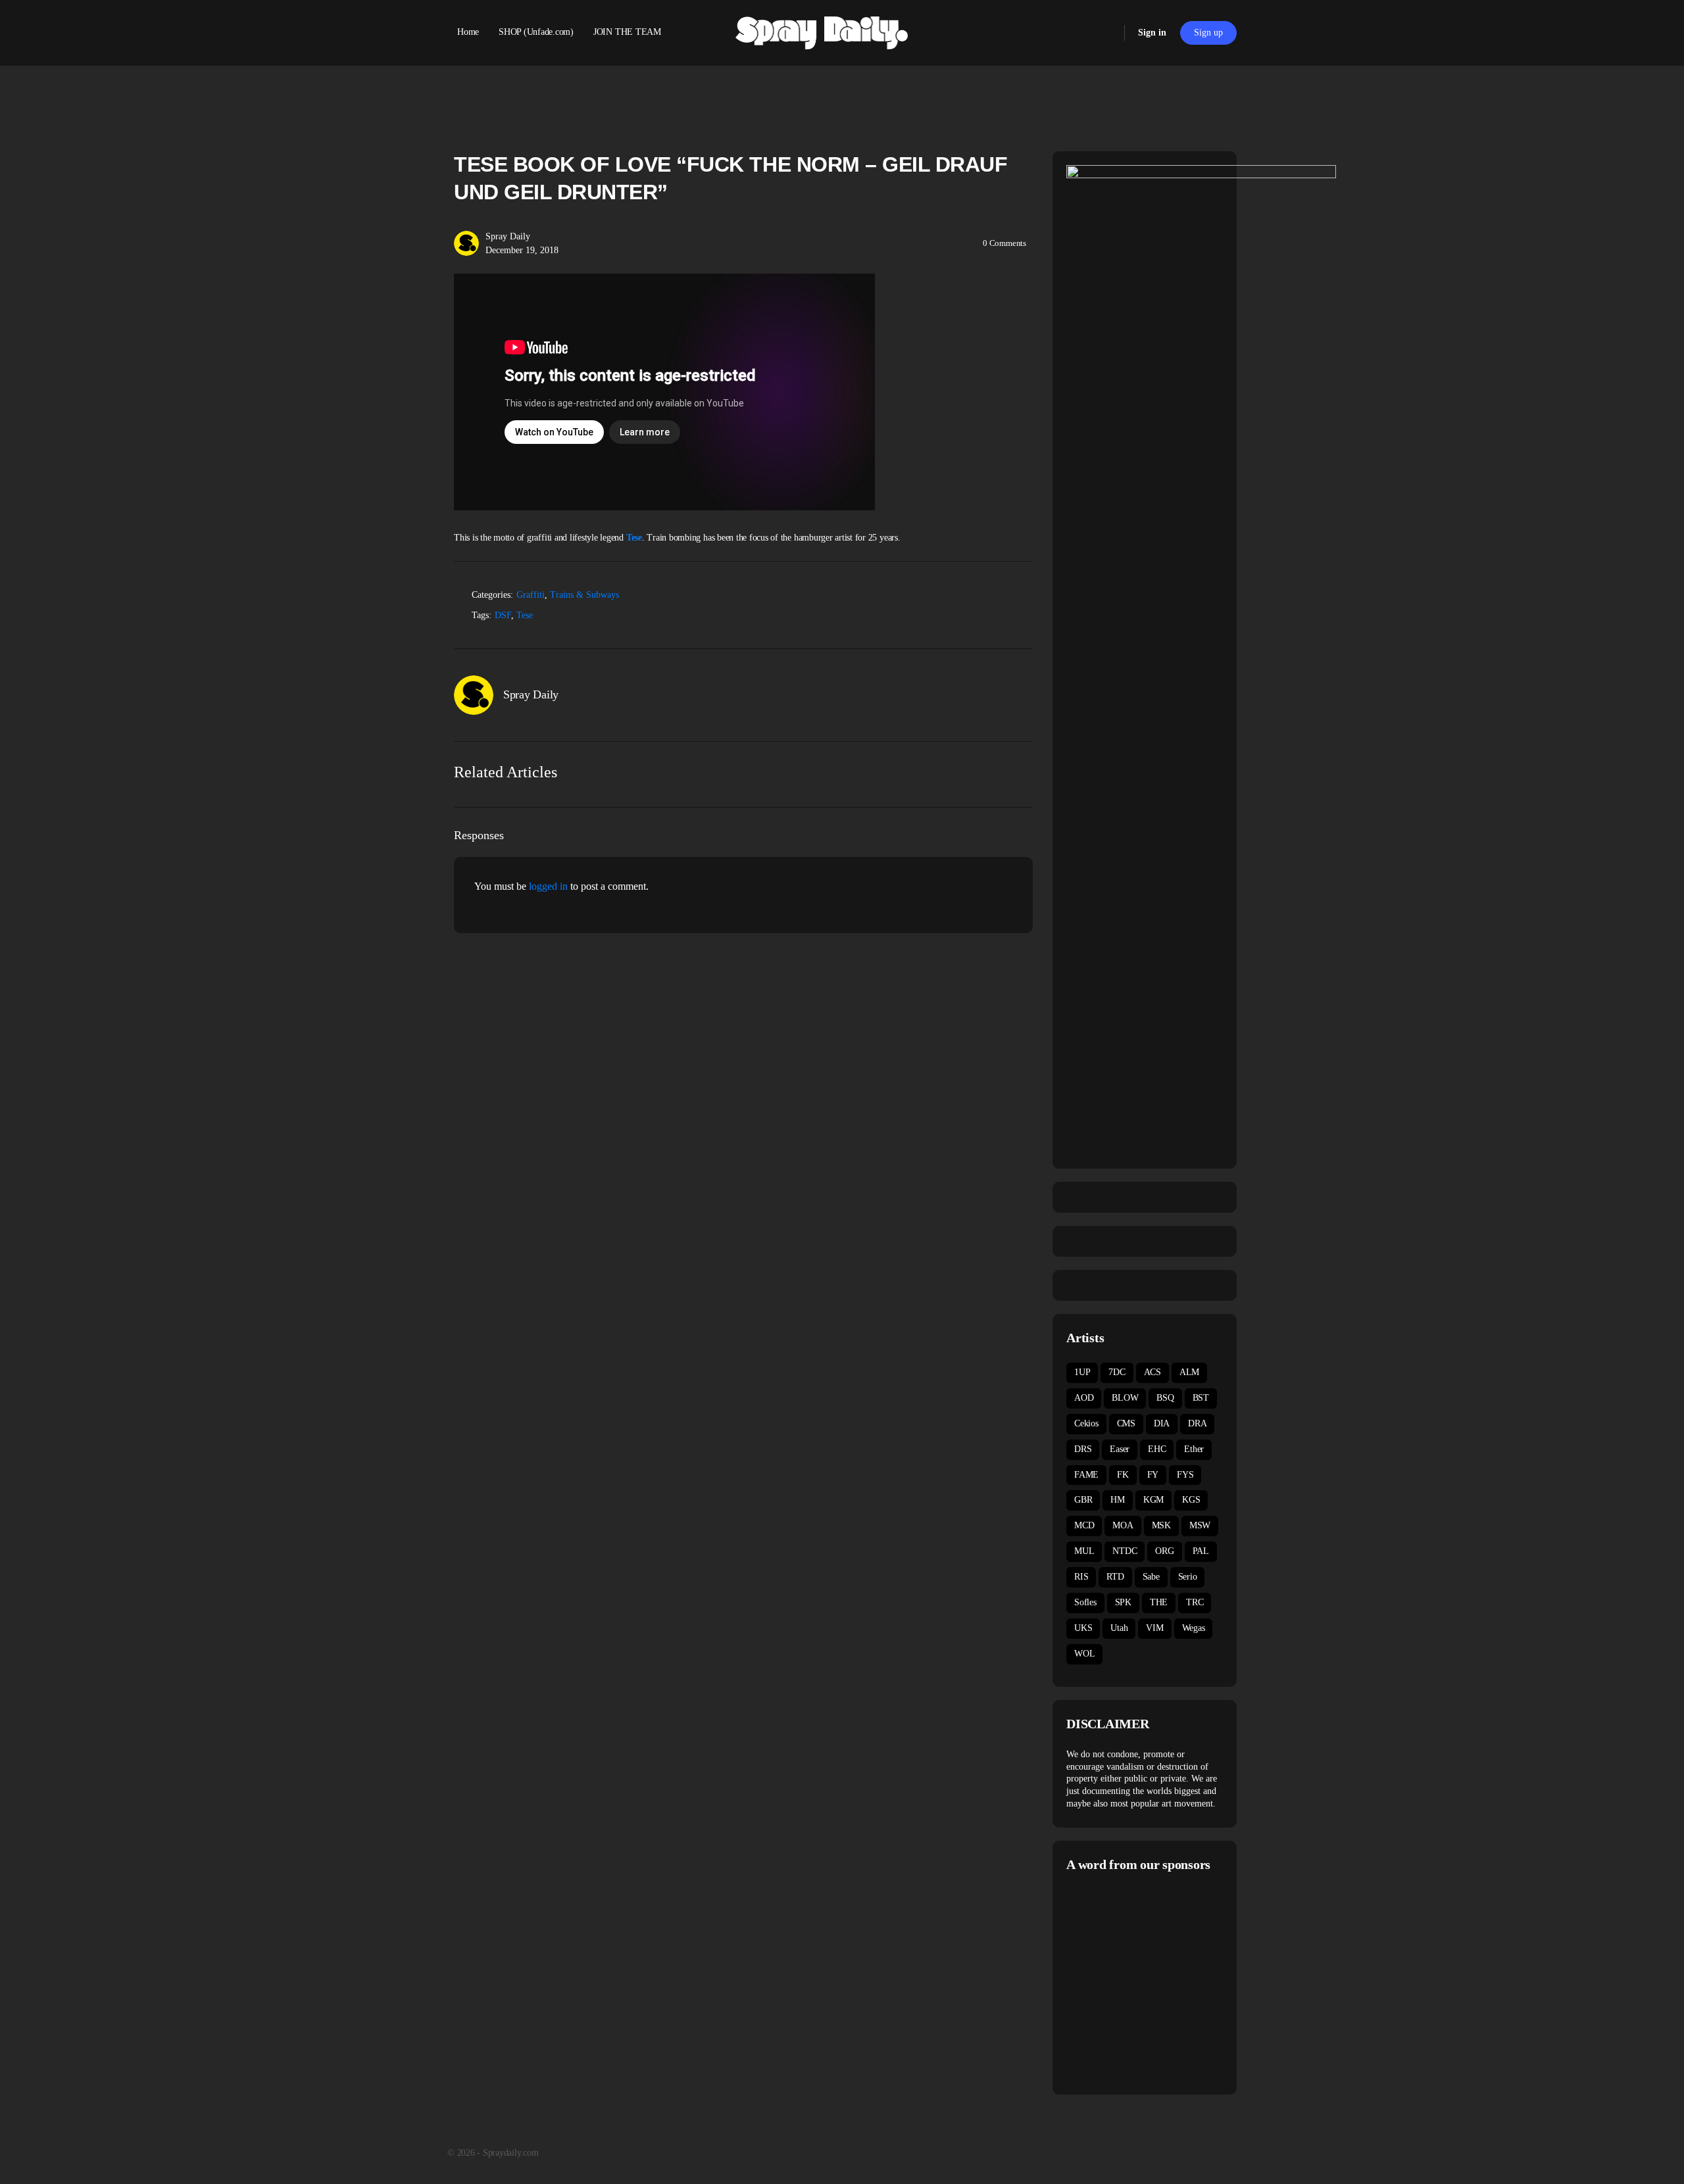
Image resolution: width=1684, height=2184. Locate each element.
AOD (1084, 1398)
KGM (1153, 1500)
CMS (1126, 1423)
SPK (1123, 1602)
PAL (1201, 1551)
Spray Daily (508, 236)
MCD (1084, 1525)
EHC (1157, 1449)
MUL (1084, 1551)
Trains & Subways (584, 595)
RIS (1081, 1577)
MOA (1123, 1525)
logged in (548, 886)
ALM (1189, 1372)
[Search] (1106, 33)
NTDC (1125, 1551)
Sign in (1152, 33)
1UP (1082, 1372)
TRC (1195, 1602)
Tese (634, 538)
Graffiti (531, 595)
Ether (1194, 1449)
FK (1123, 1475)
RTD (1115, 1577)
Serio (1188, 1577)
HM (1118, 1500)
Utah (1119, 1628)
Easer (1120, 1449)
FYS (1185, 1475)
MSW (1200, 1525)
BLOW (1125, 1398)
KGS (1191, 1500)
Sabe (1151, 1577)
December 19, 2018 (522, 250)
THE (1159, 1602)
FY (1153, 1475)
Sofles (1085, 1602)
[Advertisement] (1177, 1981)
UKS (1083, 1628)
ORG (1164, 1551)
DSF (503, 615)
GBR (1083, 1500)
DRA (1197, 1423)
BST (1201, 1398)
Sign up (1208, 33)
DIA (1162, 1423)
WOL (1084, 1654)
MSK (1161, 1525)
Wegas (1194, 1628)
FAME (1086, 1475)
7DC (1117, 1372)
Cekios (1086, 1423)
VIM (1154, 1628)
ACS (1152, 1372)
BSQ (1165, 1398)
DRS (1083, 1449)
